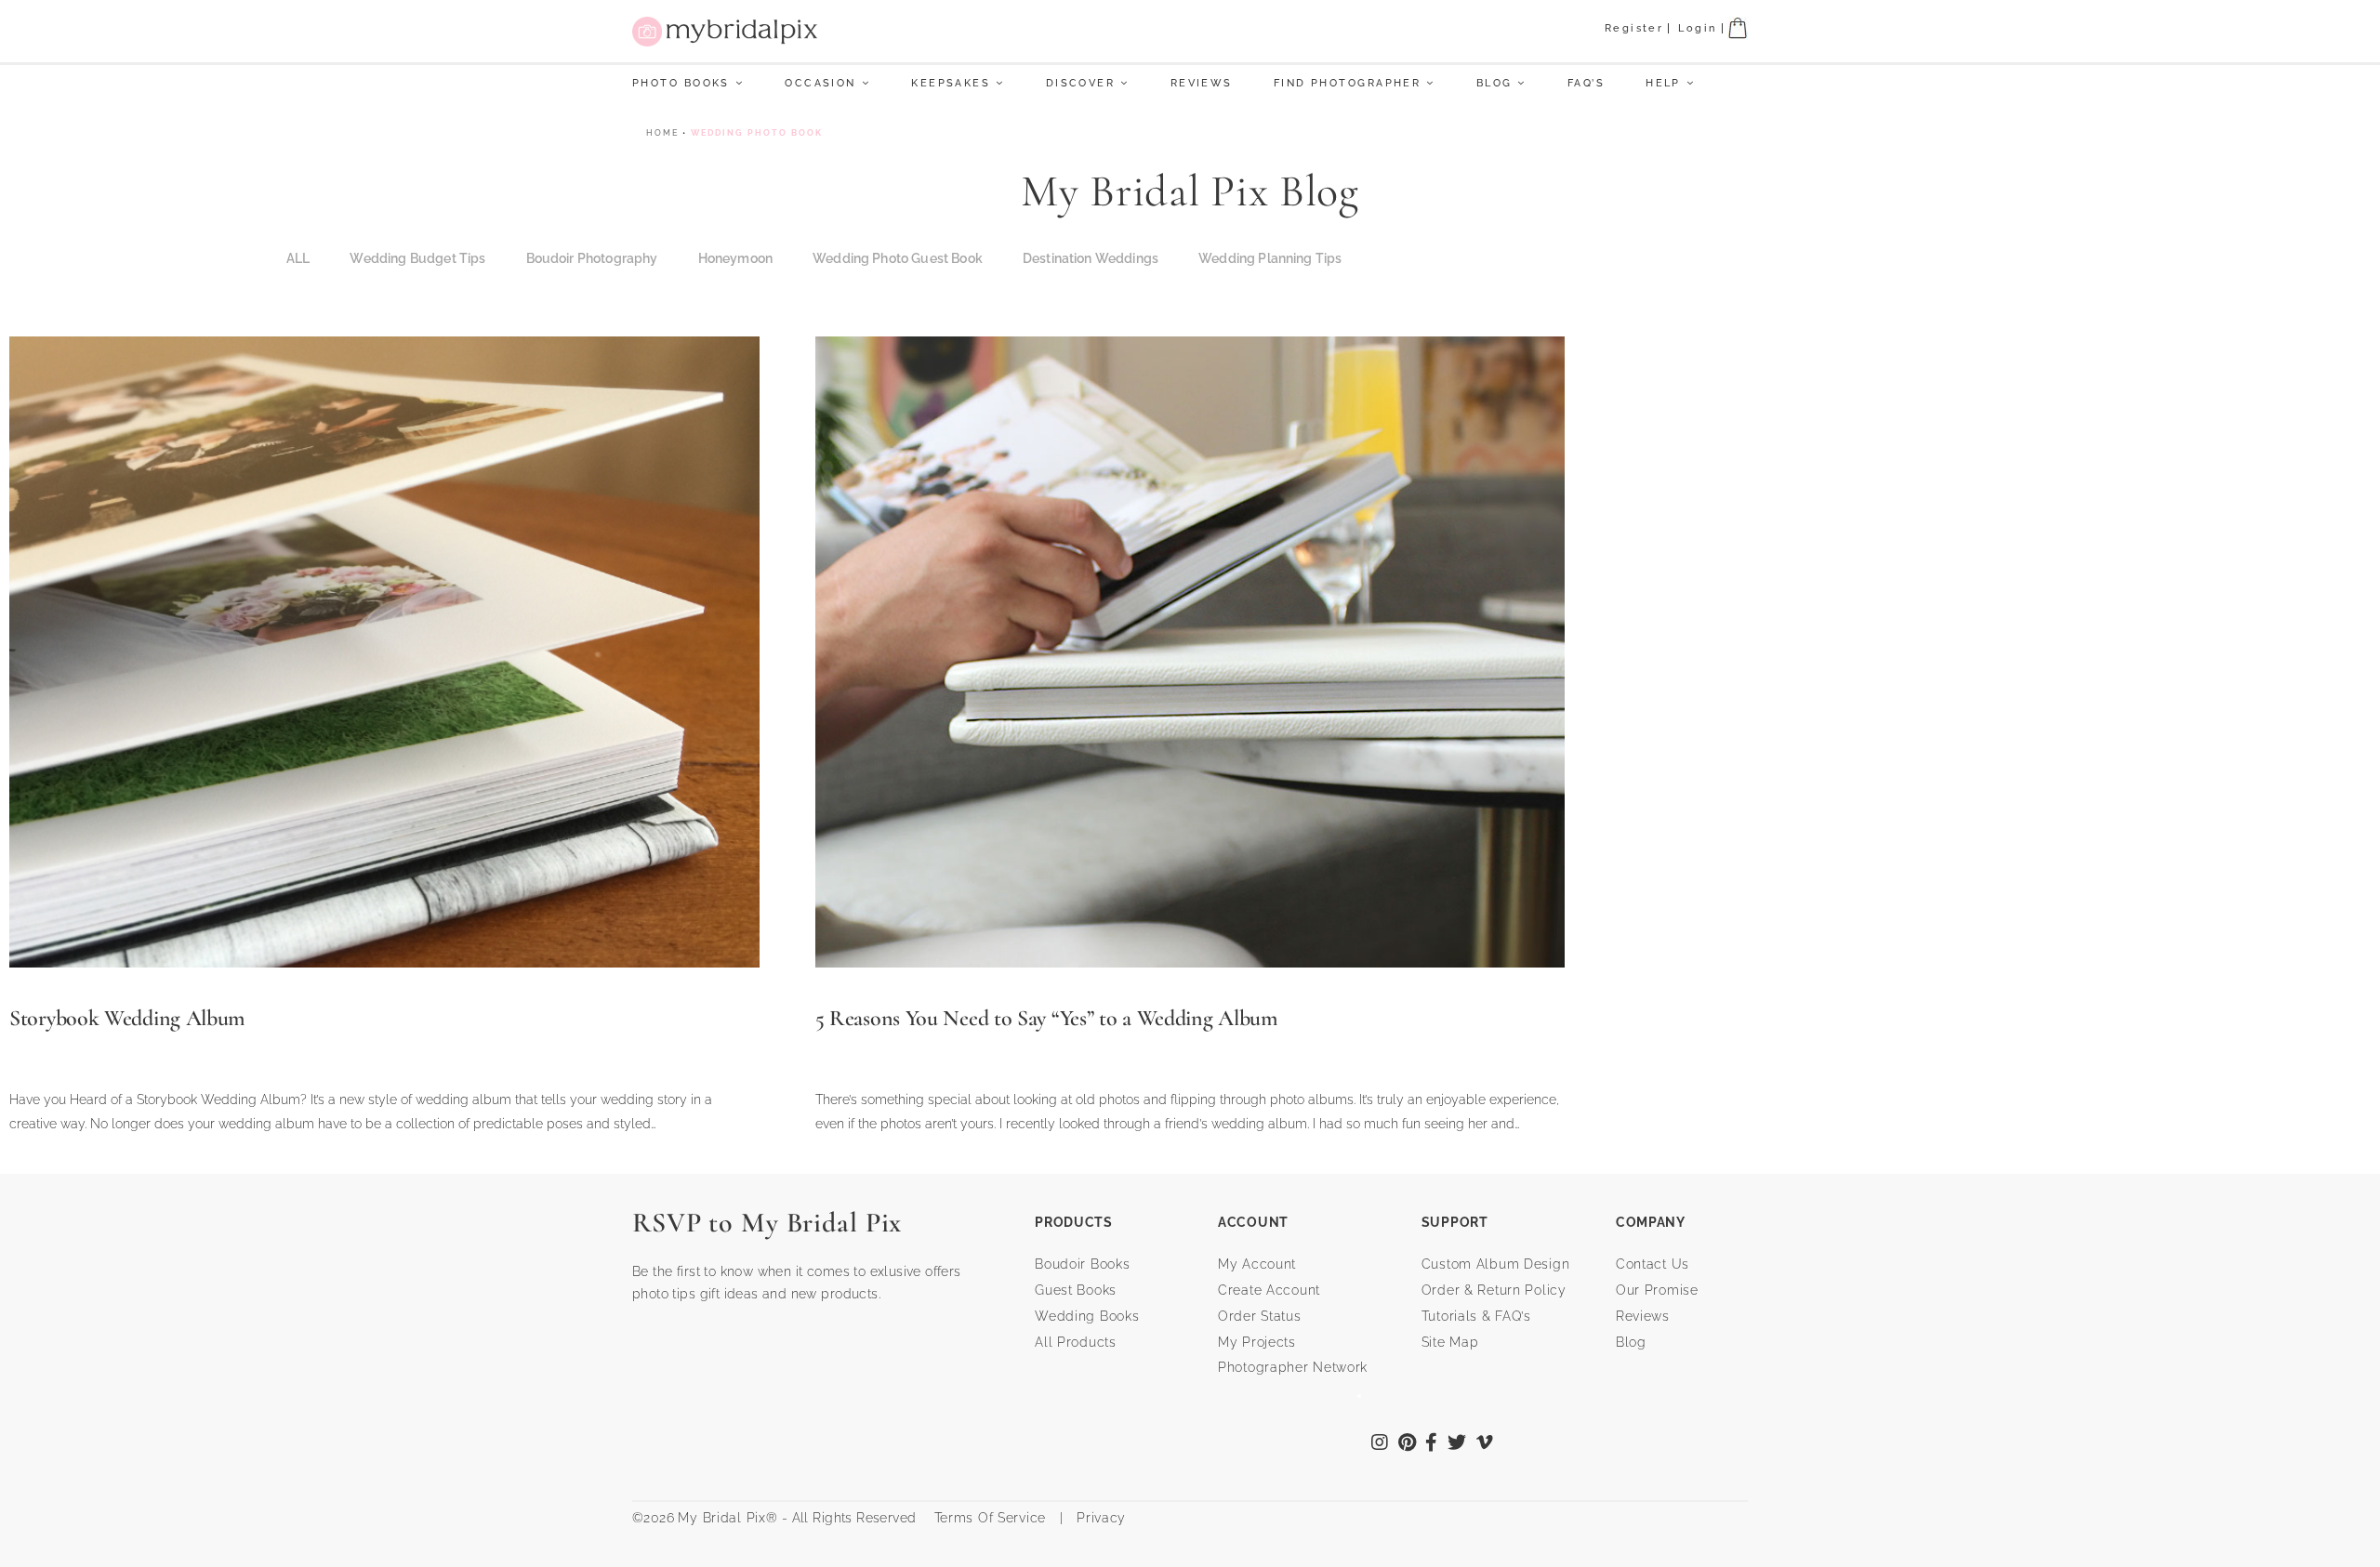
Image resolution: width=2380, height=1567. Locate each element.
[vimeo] (1485, 1444)
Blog (1494, 83)
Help (1663, 83)
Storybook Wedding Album (127, 1018)
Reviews (1202, 83)
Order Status (1260, 1316)
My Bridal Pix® (727, 1518)
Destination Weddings (1091, 258)
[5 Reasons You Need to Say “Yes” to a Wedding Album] (1190, 651)
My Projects (1257, 1342)
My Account (1257, 1264)
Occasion (820, 83)
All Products (1076, 1342)
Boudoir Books (1082, 1264)
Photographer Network (1293, 1367)
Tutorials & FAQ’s (1476, 1316)
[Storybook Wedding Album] (384, 650)
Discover (1081, 83)
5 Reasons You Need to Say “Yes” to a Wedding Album (1047, 1018)
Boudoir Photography (592, 258)
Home (662, 133)
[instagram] (1380, 1444)
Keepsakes (951, 83)
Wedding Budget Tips (417, 258)
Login (1697, 28)
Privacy (1099, 1518)
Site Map (1450, 1342)
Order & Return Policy (1494, 1290)
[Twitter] (1457, 1444)
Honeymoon (735, 258)
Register (1634, 28)
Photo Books (681, 83)
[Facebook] (1432, 1444)
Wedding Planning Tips (1270, 258)
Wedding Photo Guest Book (898, 258)
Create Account (1269, 1290)
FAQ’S (1586, 83)
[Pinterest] (1408, 1444)
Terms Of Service (983, 1518)
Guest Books (1076, 1290)
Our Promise (1657, 1290)
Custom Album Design (1496, 1264)
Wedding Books (1087, 1316)
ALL (298, 258)
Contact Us (1653, 1264)
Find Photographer (1347, 83)
